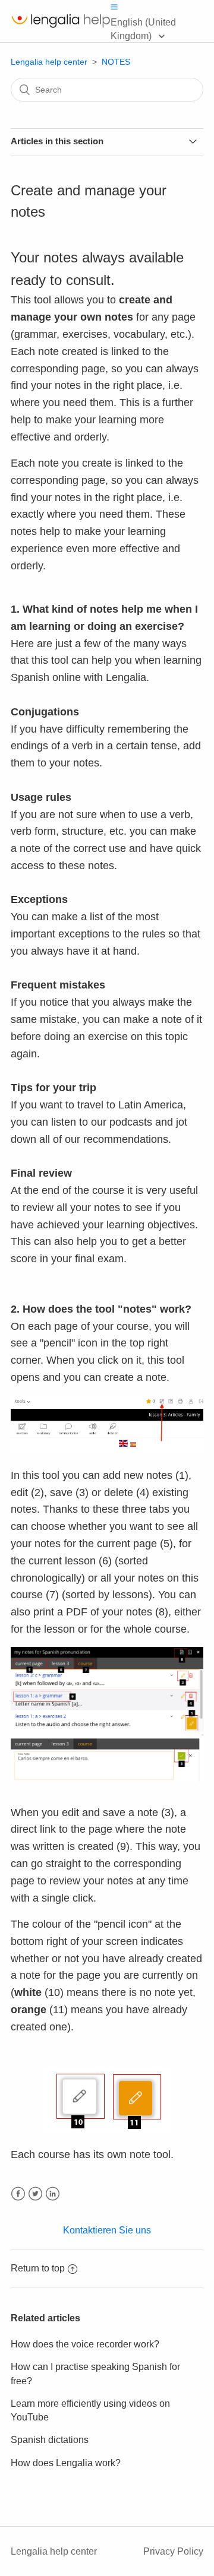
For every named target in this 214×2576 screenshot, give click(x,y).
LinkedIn (53, 2194)
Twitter (35, 2194)
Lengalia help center (49, 62)
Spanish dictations (50, 2440)
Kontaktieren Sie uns (107, 2230)
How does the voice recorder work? (85, 2344)
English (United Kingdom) (143, 29)
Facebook (18, 2194)
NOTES (116, 62)
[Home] (61, 27)
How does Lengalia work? (66, 2463)
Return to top (38, 2268)
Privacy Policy (173, 2551)
